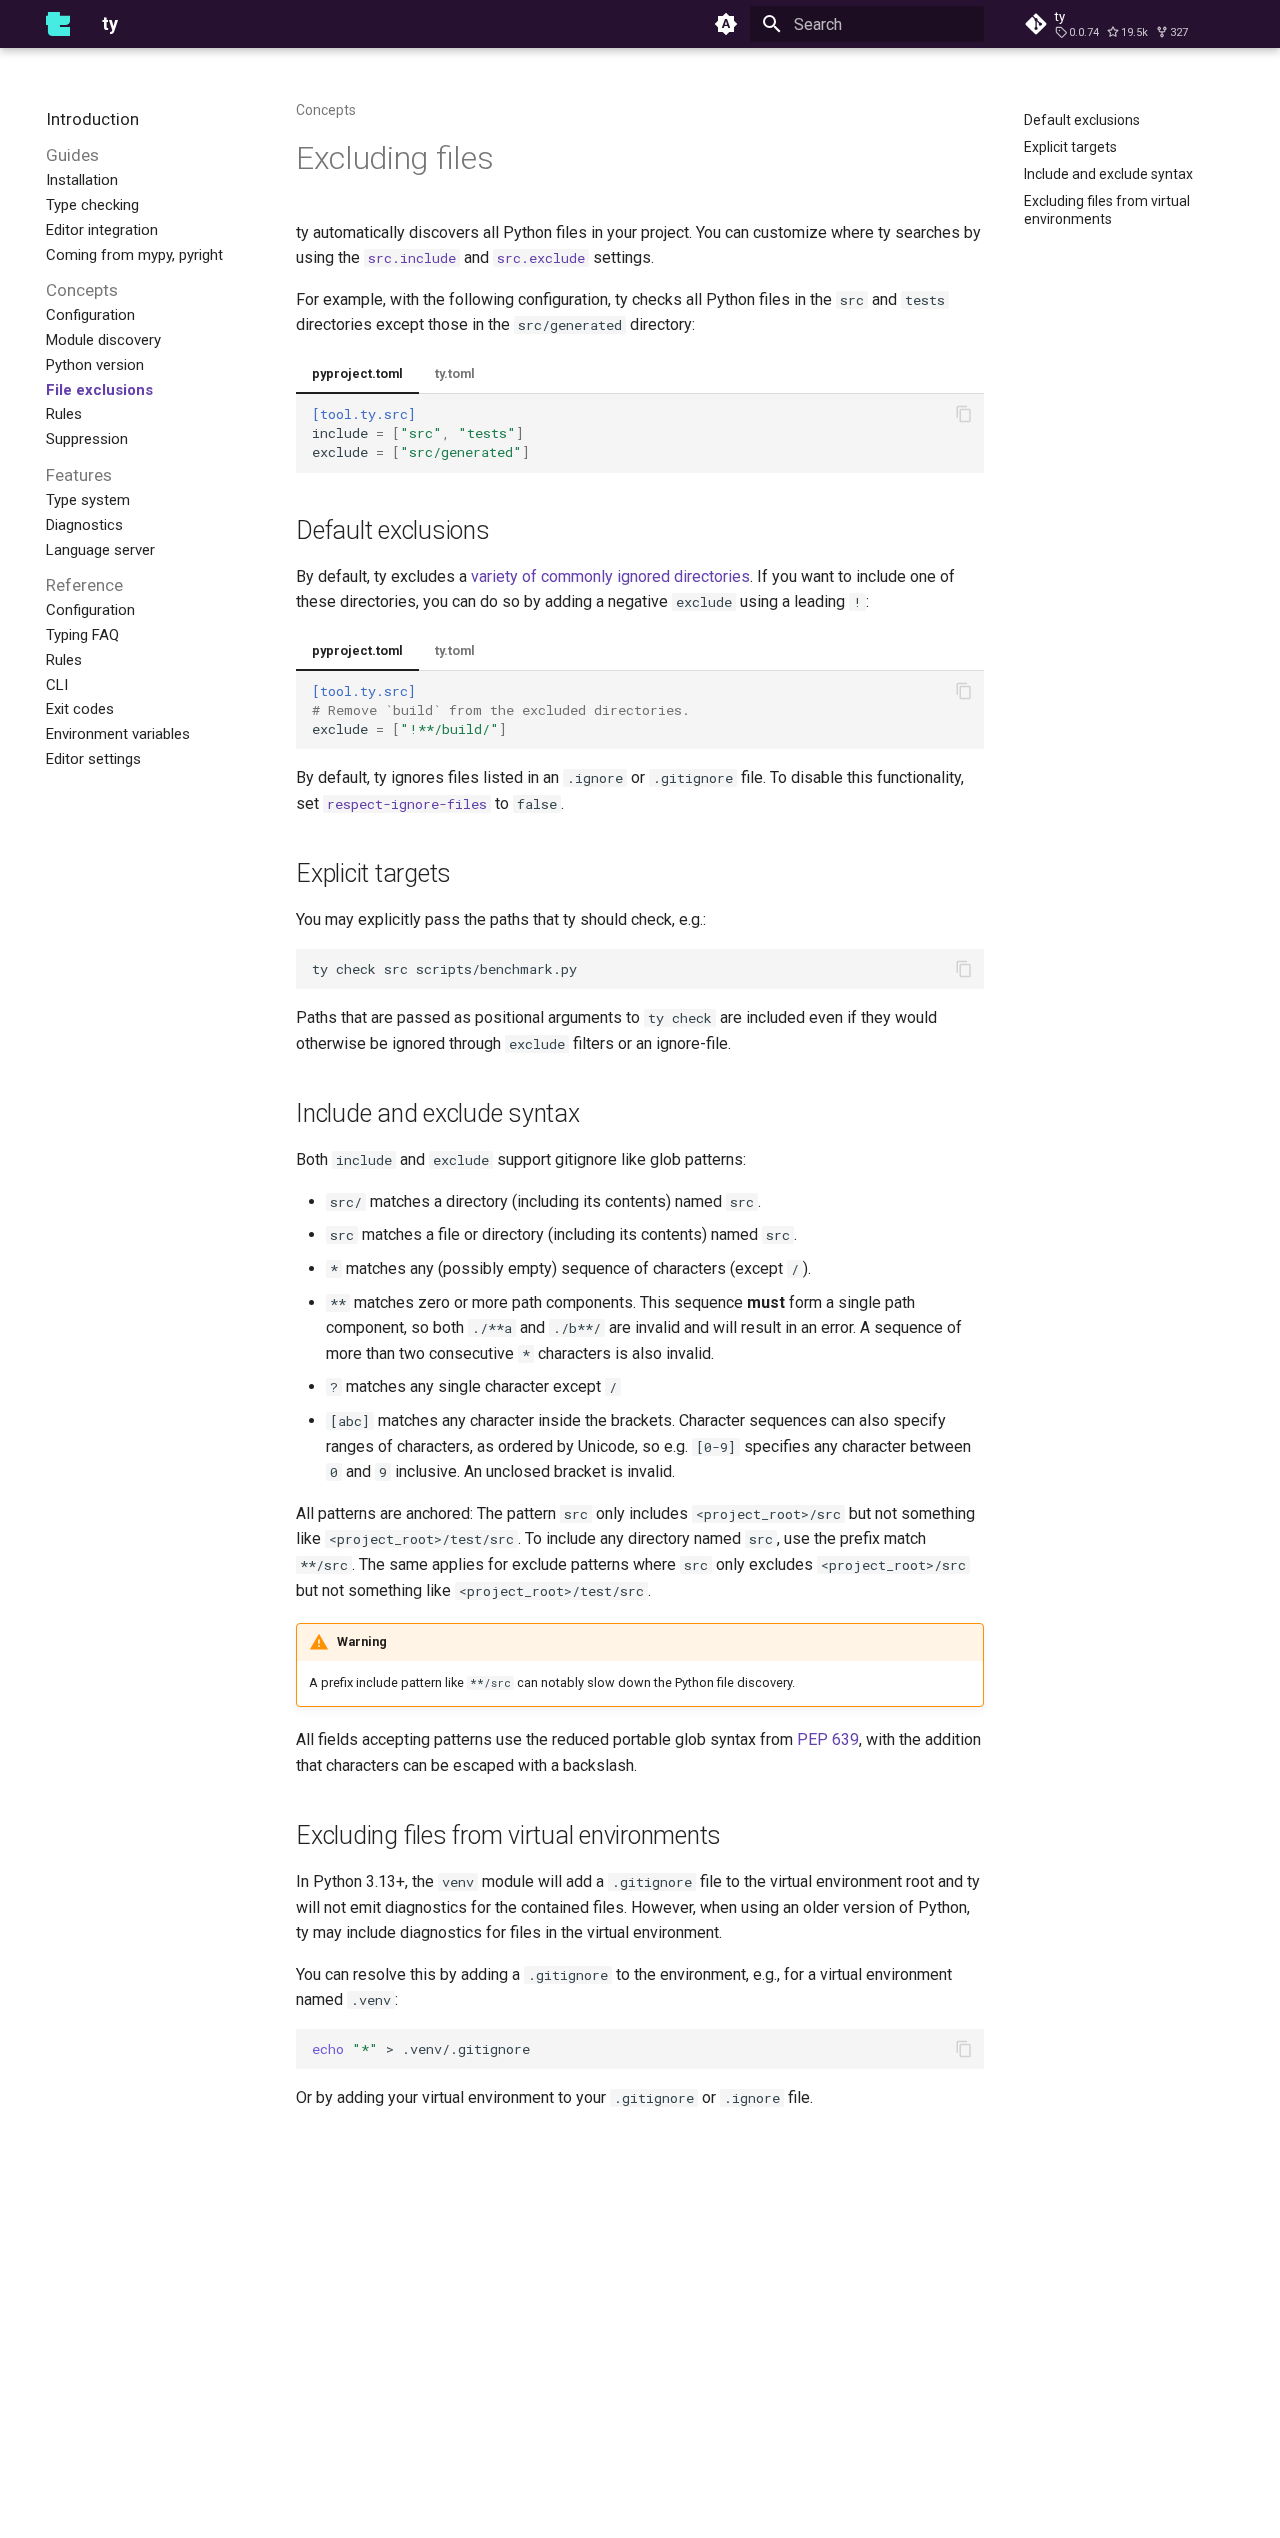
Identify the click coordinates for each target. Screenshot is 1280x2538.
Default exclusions (393, 530)
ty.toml (455, 373)
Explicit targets (373, 873)
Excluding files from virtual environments (508, 1835)
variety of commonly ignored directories (610, 576)
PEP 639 (828, 1739)
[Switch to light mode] (726, 24)
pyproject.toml (357, 373)
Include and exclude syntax (438, 1113)
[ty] (58, 24)
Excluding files (395, 158)
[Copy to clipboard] (964, 414)
